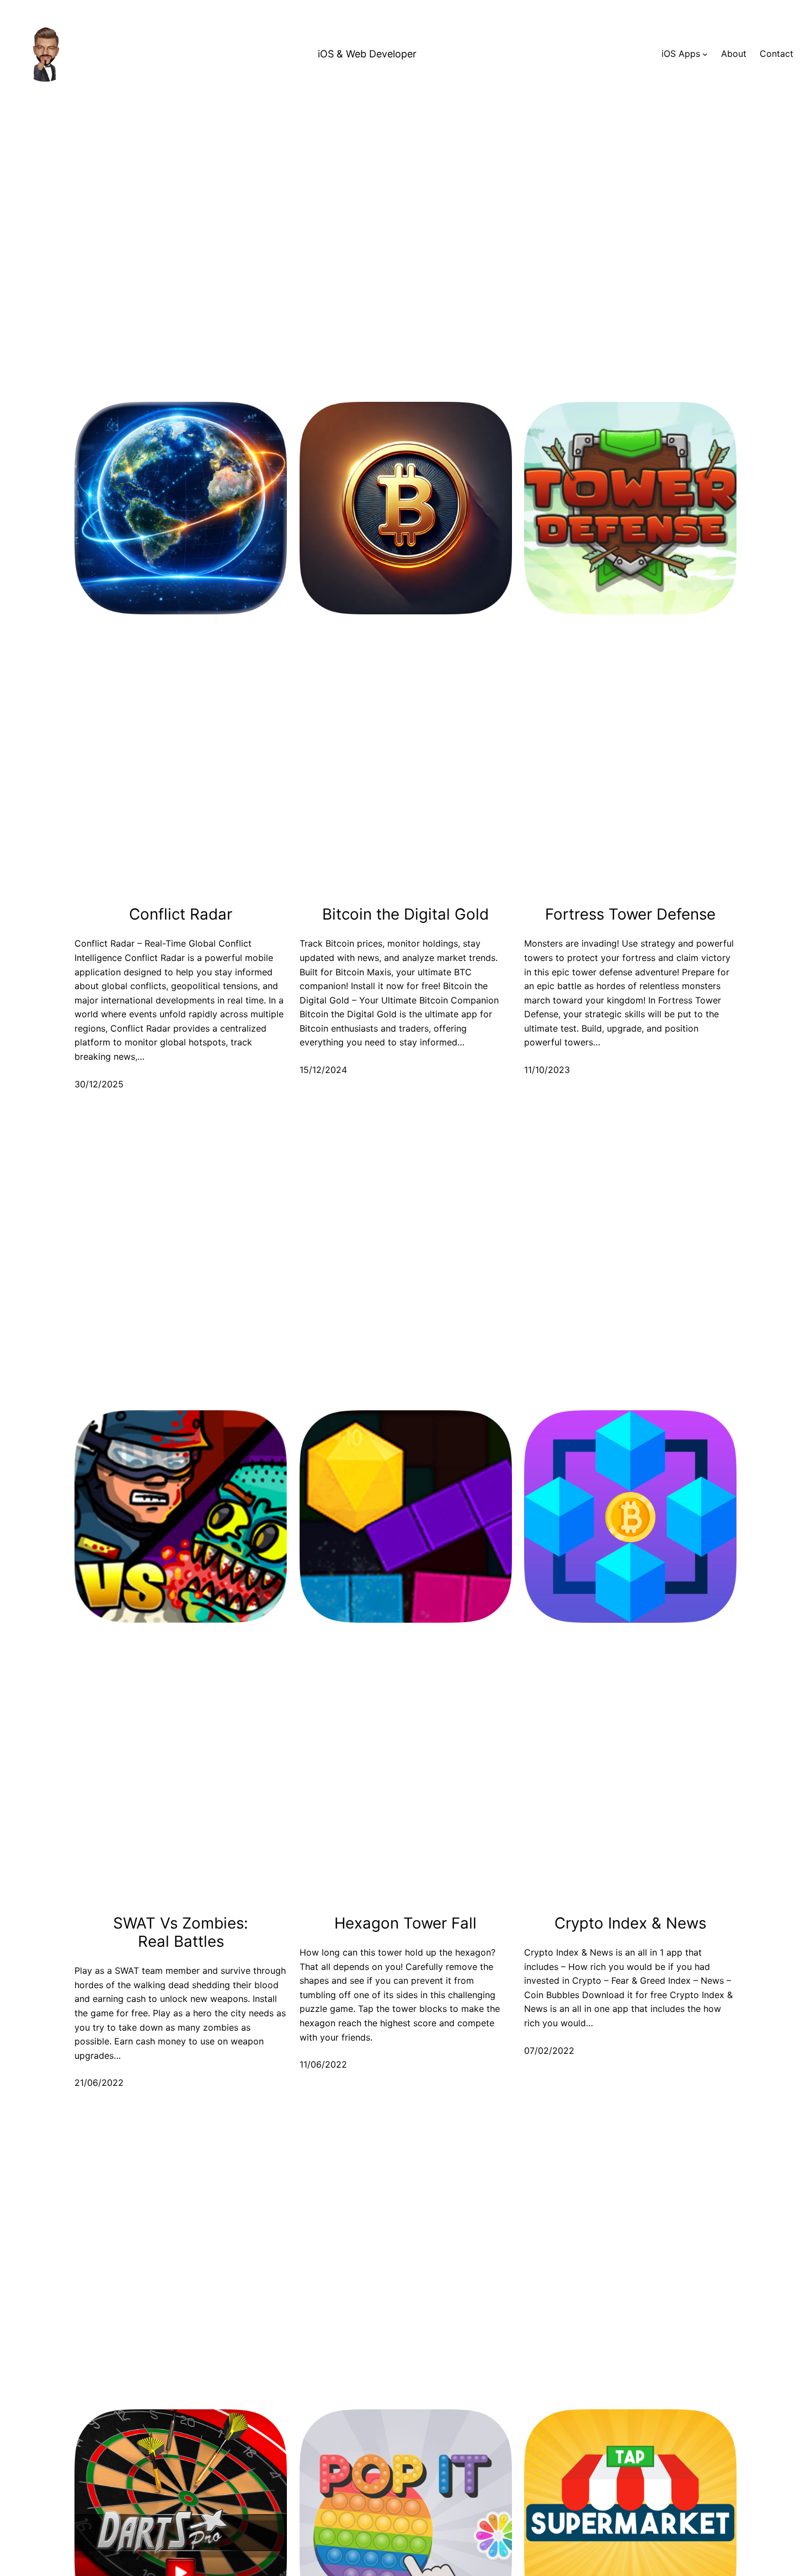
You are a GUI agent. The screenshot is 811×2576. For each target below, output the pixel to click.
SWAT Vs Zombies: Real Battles (181, 1932)
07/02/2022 (549, 2051)
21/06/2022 (99, 2083)
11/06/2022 (323, 2064)
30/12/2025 (99, 1084)
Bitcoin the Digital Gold (405, 914)
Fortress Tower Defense (630, 914)
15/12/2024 (323, 1070)
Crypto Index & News (630, 1923)
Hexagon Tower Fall (405, 1923)
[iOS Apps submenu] (705, 54)
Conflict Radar (181, 914)
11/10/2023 (547, 1070)
